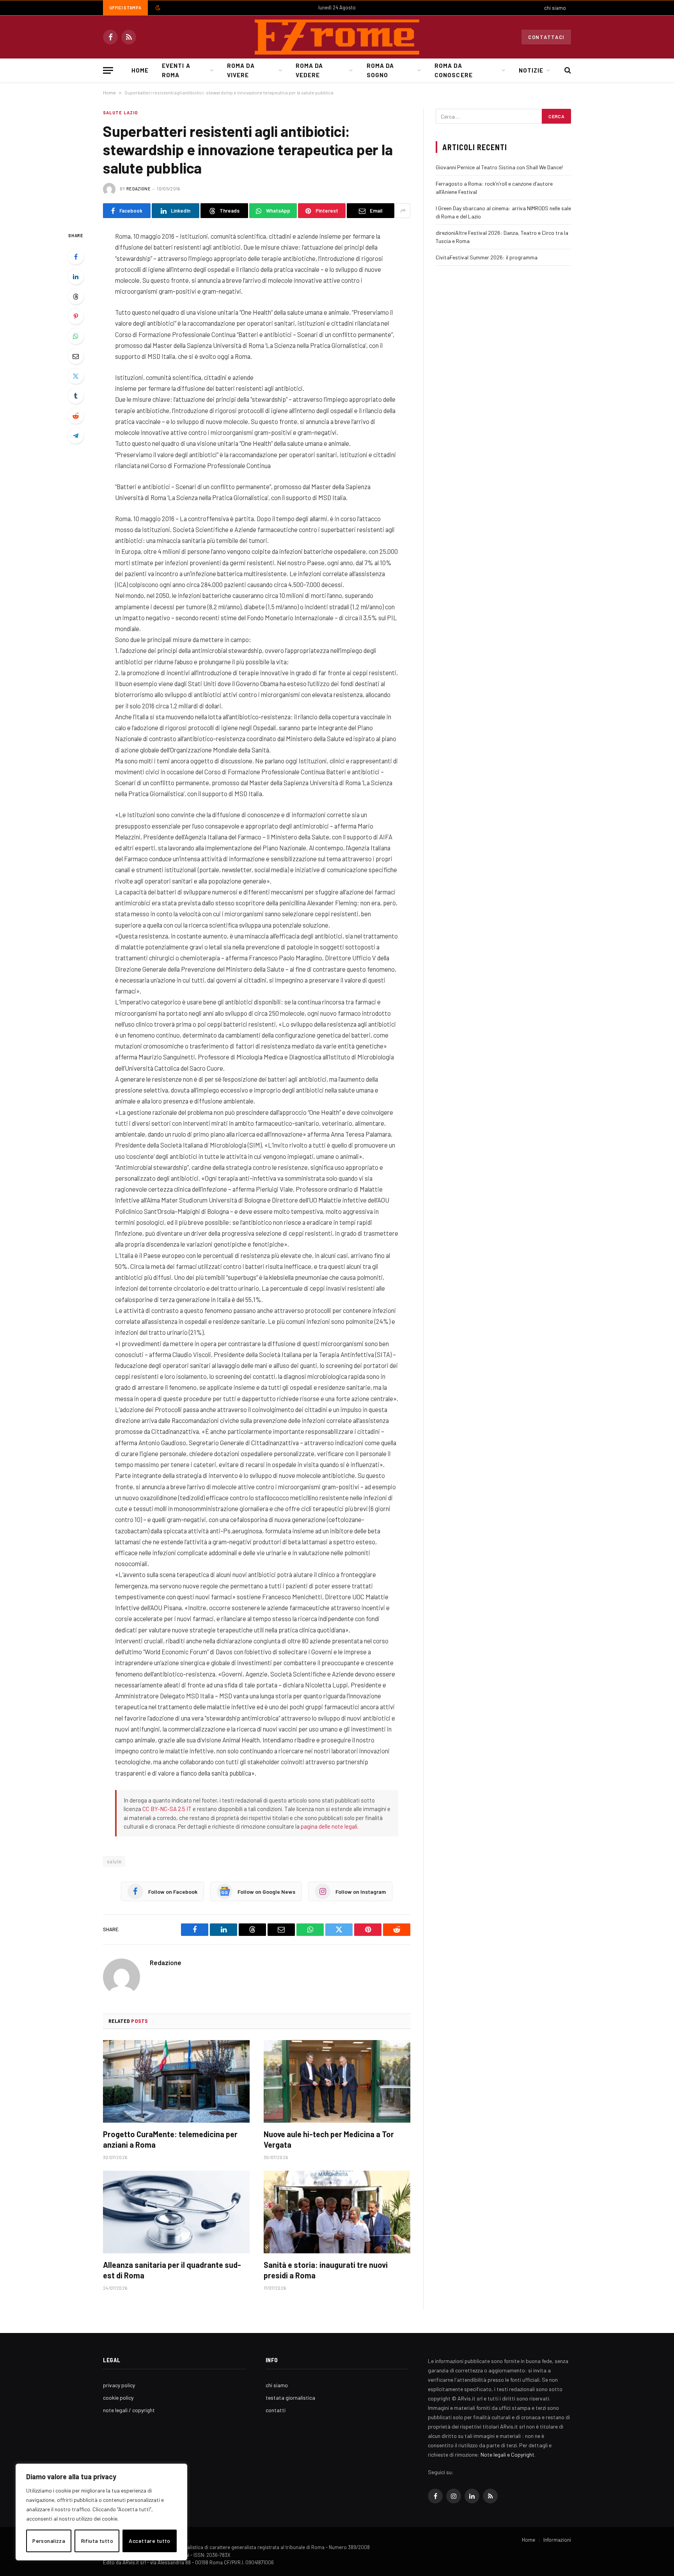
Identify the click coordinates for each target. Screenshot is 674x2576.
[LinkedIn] (76, 277)
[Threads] (76, 296)
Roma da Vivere (241, 70)
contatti (276, 2410)
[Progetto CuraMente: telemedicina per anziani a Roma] (176, 2081)
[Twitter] (76, 376)
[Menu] (108, 70)
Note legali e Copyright (507, 2454)
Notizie (531, 70)
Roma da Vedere (309, 70)
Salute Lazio (121, 113)
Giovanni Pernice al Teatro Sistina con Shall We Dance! (499, 167)
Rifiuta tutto (97, 2541)
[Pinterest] (76, 316)
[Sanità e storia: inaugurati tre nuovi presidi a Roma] (337, 2212)
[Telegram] (76, 436)
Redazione (138, 189)
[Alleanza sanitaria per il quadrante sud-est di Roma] (176, 2212)
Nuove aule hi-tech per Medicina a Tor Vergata (329, 2139)
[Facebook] (76, 257)
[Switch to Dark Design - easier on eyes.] (157, 8)
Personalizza (49, 2541)
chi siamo (555, 8)
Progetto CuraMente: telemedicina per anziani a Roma (170, 2139)
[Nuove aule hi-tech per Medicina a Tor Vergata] (337, 2081)
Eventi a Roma (176, 70)
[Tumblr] (76, 396)
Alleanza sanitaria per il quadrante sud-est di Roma (172, 2270)
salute (114, 1861)
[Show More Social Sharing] (403, 211)
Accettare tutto (149, 2541)
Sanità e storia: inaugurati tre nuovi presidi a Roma (326, 2270)
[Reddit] (76, 416)
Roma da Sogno (380, 70)
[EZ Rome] (337, 37)
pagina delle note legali (329, 1826)
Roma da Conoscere (453, 70)
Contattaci (546, 37)
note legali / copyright (129, 2410)
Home (140, 70)
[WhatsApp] (76, 336)
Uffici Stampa (125, 8)
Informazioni (557, 2540)
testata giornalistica (290, 2398)
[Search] (567, 70)
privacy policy (119, 2385)
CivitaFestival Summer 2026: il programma (487, 257)
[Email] (76, 356)
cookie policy (118, 2398)
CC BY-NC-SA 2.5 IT (167, 1809)
